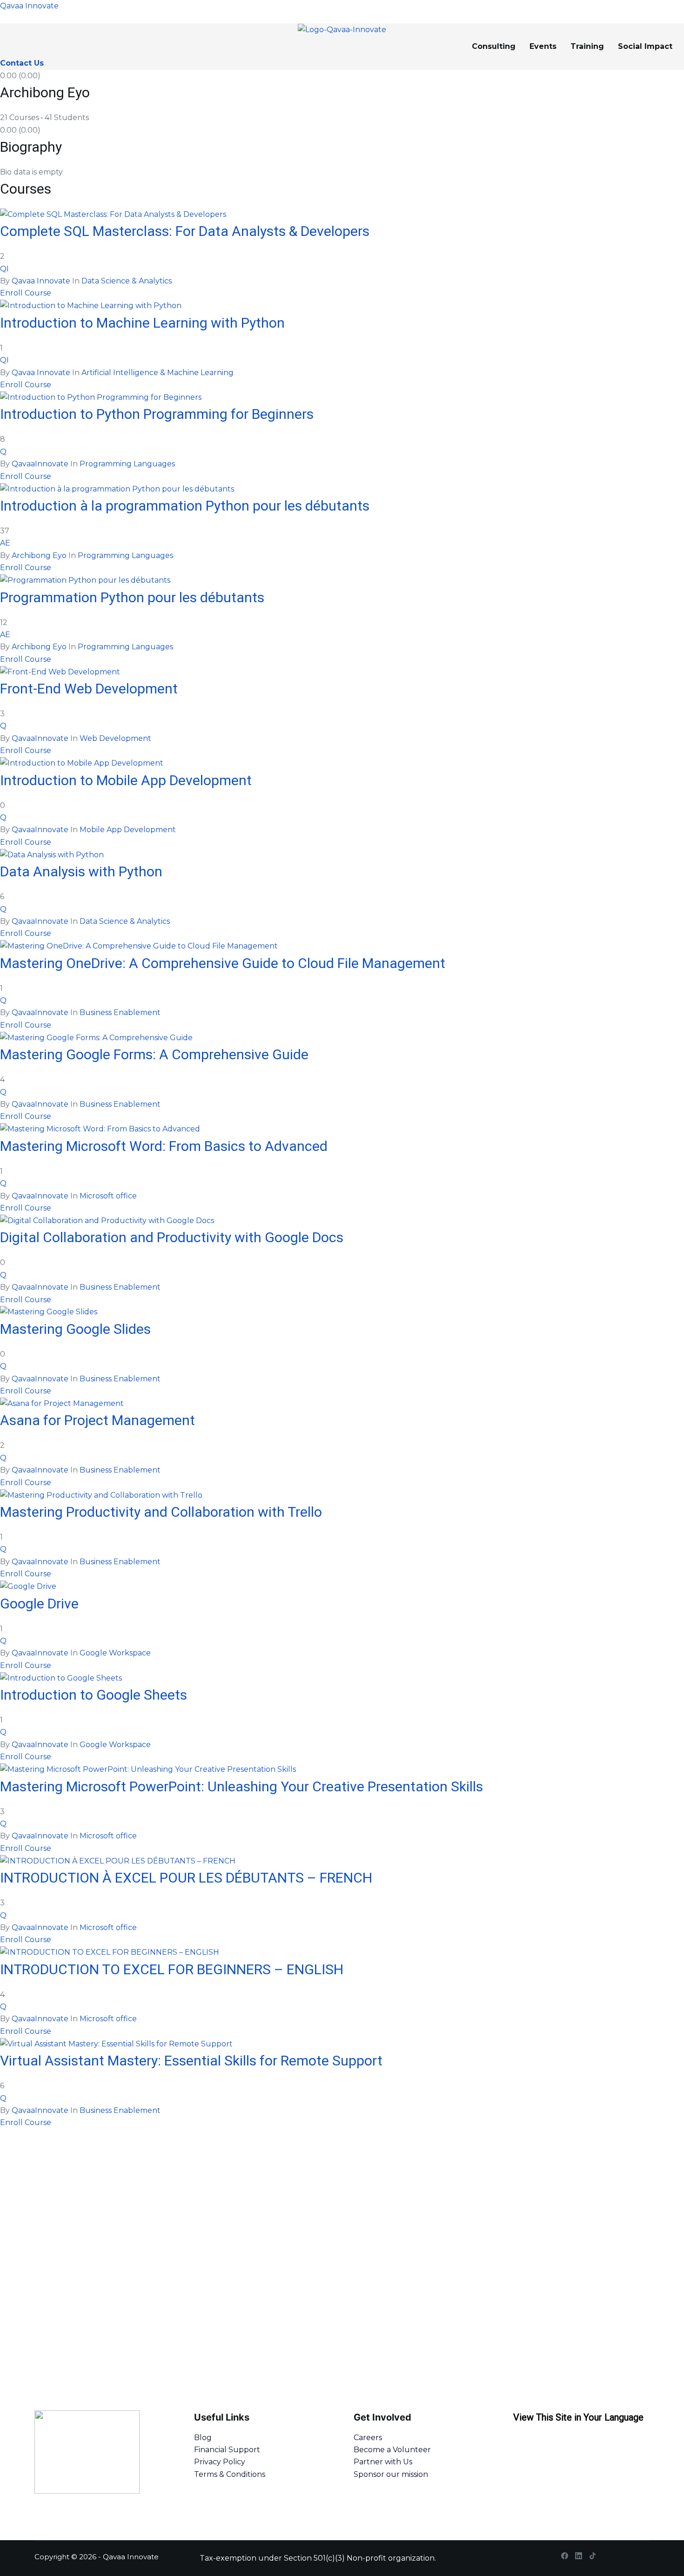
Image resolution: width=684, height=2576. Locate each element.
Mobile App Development (128, 830)
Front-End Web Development (89, 689)
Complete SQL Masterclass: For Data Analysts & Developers (185, 231)
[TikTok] (593, 2556)
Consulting (494, 46)
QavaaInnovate (40, 464)
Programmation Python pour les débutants (132, 597)
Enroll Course (26, 293)
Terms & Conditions (230, 2474)
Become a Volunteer (392, 2450)
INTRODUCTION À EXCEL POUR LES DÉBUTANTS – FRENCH (186, 1878)
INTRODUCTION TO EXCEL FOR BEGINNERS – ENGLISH (172, 1969)
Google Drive (39, 1604)
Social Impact (645, 46)
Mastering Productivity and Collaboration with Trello (161, 1512)
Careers (368, 2438)
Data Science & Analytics (127, 281)
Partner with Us (383, 2462)
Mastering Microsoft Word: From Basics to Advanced (164, 1146)
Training (587, 46)
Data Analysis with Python (81, 871)
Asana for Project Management (97, 1420)
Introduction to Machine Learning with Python (142, 323)
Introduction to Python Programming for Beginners (157, 414)
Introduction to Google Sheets (94, 1695)
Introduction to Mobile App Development (126, 780)
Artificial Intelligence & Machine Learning (158, 373)
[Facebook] (565, 2556)
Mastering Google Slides (75, 1329)
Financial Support (227, 2450)
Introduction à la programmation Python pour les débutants (185, 506)
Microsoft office (108, 1196)
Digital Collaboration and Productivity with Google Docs (172, 1237)
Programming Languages (127, 464)
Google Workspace (115, 1653)
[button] (647, 47)
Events (543, 46)
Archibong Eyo (39, 555)
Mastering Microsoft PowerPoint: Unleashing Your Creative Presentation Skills (241, 1786)
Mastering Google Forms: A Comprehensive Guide (154, 1054)
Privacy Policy (220, 2462)
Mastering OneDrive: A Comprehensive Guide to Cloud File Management (223, 963)
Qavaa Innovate (29, 6)
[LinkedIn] (579, 2556)
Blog (203, 2438)
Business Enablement (120, 1012)
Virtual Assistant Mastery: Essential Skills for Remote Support (191, 2061)
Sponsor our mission (391, 2474)
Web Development (115, 738)
